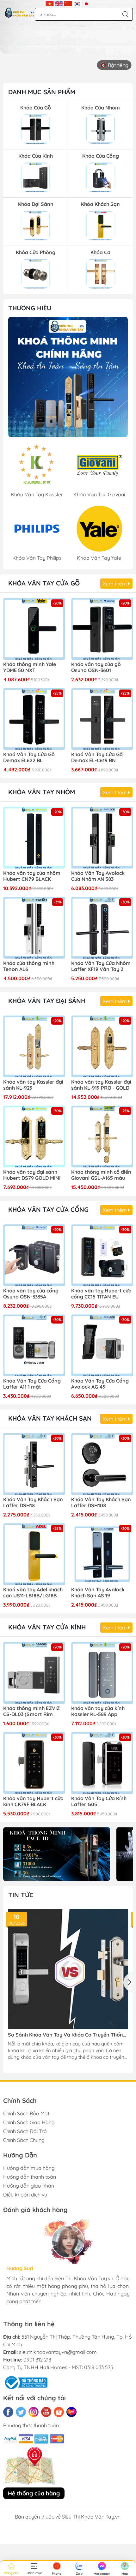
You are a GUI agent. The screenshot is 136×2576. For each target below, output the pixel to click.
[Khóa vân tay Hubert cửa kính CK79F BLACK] (34, 1763)
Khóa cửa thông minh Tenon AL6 (29, 966)
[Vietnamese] (50, 3)
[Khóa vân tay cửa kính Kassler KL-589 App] (102, 1673)
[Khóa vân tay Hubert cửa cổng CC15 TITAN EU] (102, 1255)
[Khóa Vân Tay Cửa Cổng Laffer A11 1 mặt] (34, 1345)
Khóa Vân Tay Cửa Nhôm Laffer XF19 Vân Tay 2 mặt (101, 967)
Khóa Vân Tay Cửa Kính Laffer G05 (99, 1801)
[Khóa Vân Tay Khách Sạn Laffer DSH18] (34, 1464)
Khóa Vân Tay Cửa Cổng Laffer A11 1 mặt (32, 1384)
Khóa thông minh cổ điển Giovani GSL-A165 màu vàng (101, 1175)
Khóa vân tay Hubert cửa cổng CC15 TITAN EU (101, 1294)
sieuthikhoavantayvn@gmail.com (58, 2352)
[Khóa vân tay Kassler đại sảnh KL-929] (34, 1046)
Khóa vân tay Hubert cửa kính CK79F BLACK (33, 1801)
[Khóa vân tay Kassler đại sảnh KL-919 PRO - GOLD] (102, 1046)
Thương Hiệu (30, 308)
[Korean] (77, 3)
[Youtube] (46, 2412)
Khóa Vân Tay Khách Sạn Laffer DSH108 (101, 1503)
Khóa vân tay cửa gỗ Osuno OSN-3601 (96, 667)
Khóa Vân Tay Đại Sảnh (47, 1001)
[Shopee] (59, 2412)
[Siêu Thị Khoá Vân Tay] (68, 377)
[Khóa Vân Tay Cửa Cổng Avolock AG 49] (102, 1345)
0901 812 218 (37, 2360)
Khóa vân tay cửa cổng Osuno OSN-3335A (31, 1294)
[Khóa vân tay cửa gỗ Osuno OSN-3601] (102, 629)
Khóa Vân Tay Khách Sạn (50, 1418)
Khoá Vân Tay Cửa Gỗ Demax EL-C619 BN (97, 757)
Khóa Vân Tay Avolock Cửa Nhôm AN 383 (98, 876)
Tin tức (21, 1895)
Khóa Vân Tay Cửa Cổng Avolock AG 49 (100, 1384)
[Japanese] (87, 3)
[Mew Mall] (57, 1854)
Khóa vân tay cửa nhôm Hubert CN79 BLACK (32, 876)
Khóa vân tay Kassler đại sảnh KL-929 (33, 1085)
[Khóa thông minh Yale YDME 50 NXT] (34, 629)
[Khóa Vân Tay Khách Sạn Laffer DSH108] (102, 1464)
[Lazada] (71, 2412)
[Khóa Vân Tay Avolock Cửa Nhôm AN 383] (102, 838)
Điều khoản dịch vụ (25, 2195)
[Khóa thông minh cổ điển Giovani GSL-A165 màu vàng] (102, 1136)
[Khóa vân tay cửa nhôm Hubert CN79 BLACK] (34, 838)
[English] (59, 3)
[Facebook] (8, 2412)
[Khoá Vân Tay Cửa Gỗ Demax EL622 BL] (34, 719)
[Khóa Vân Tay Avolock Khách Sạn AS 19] (102, 1554)
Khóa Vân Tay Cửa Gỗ (44, 583)
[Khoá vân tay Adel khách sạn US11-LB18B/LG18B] (34, 1554)
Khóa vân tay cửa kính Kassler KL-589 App (98, 1711)
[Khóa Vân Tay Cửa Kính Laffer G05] (102, 1763)
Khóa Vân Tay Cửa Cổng (48, 1209)
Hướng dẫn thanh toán (30, 2177)
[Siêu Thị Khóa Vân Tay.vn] (20, 13)
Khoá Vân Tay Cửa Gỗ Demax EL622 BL (29, 757)
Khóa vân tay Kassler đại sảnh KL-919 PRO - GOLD (101, 1085)
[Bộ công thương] (25, 2382)
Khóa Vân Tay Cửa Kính (47, 1627)
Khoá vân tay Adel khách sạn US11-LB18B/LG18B (33, 1593)
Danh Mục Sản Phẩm (42, 92)
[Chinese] (68, 3)
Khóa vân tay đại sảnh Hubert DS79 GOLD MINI (32, 1175)
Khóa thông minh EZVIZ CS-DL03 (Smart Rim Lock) (31, 1712)
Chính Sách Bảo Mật (26, 2113)
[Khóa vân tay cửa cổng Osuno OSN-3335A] (34, 1255)
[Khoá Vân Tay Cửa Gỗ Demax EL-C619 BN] (102, 719)
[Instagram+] (34, 2412)
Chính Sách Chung (24, 2140)
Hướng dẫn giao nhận (29, 2186)
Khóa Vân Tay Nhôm (42, 792)
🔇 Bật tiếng (114, 65)
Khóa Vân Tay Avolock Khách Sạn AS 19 (98, 1593)
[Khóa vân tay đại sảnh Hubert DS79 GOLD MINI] (34, 1136)
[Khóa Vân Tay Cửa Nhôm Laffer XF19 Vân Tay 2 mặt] (102, 928)
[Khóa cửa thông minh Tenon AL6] (34, 928)
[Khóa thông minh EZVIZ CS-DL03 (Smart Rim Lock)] (34, 1673)
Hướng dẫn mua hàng (29, 2168)
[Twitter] (21, 2412)
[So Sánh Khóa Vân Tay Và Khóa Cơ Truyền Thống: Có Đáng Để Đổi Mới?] (68, 1969)
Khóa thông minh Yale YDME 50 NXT (30, 667)
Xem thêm (115, 584)
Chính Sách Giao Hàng (29, 2122)
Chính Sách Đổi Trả (25, 2131)
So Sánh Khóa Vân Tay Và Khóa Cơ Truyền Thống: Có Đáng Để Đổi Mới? (68, 2035)
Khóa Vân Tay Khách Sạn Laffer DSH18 (33, 1503)
